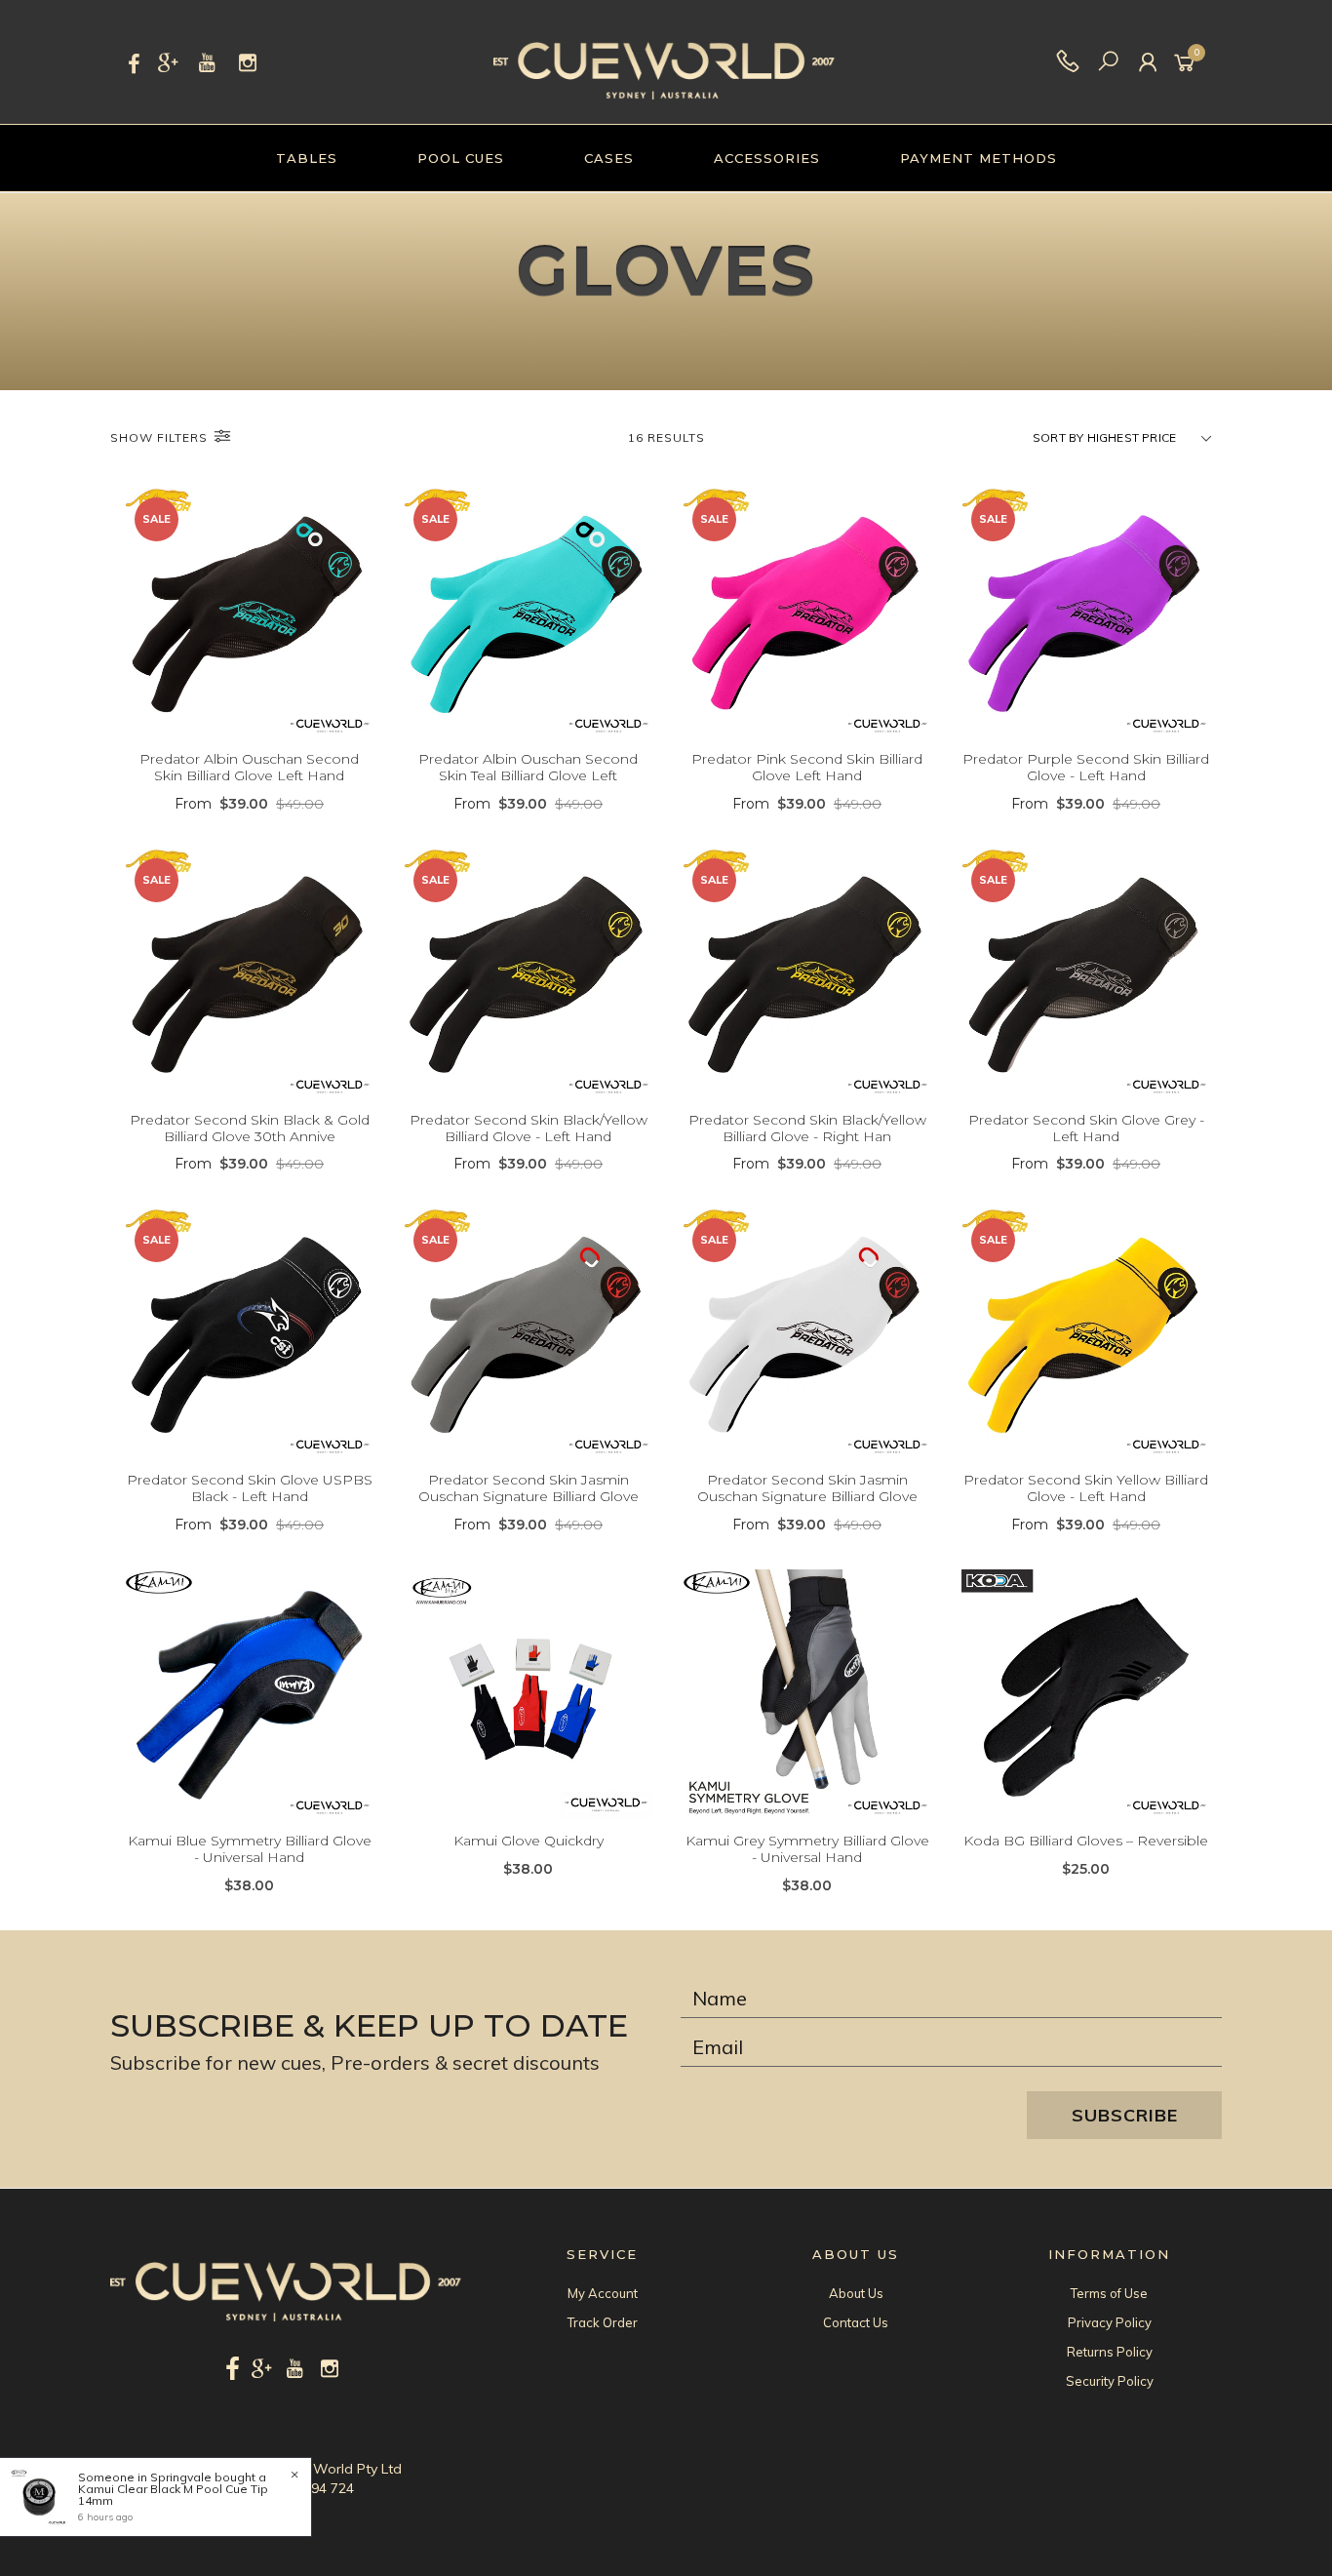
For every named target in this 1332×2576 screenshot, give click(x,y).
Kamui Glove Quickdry (529, 1841)
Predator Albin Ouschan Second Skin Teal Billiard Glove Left (528, 767)
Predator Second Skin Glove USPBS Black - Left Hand (250, 1488)
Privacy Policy (1110, 2322)
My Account (603, 2293)
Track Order (603, 2322)
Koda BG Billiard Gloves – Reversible (1086, 1841)
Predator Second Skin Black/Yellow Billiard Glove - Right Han (807, 1128)
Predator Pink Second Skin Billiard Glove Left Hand (807, 767)
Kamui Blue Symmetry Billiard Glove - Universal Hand (250, 1849)
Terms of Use (1109, 2293)
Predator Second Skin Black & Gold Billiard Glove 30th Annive (250, 1128)
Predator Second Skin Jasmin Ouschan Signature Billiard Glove (529, 1488)
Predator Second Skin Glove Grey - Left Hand (1086, 1128)
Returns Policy (1110, 2352)
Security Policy (1110, 2381)
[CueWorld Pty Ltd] (664, 60)
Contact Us (856, 2322)
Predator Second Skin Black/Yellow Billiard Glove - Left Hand (529, 1128)
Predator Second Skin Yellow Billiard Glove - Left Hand (1086, 1488)
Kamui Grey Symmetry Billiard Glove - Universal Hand (807, 1849)
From (249, 804)
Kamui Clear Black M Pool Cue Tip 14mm (173, 2495)
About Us (856, 2293)
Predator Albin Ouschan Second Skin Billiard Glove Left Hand (249, 767)
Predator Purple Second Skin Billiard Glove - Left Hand (1086, 767)
